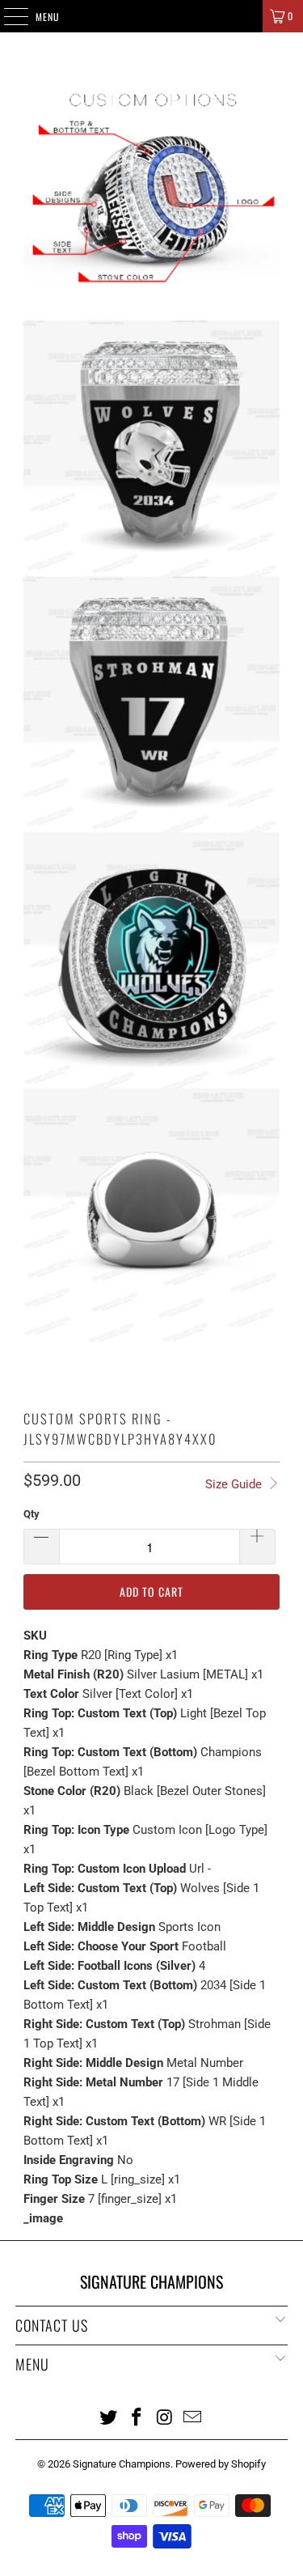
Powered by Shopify (221, 2464)
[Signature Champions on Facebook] (137, 2417)
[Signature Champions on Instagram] (165, 2417)
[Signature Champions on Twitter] (109, 2417)
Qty (32, 1514)
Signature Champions (122, 2464)
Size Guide (235, 1484)
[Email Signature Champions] (193, 2417)
